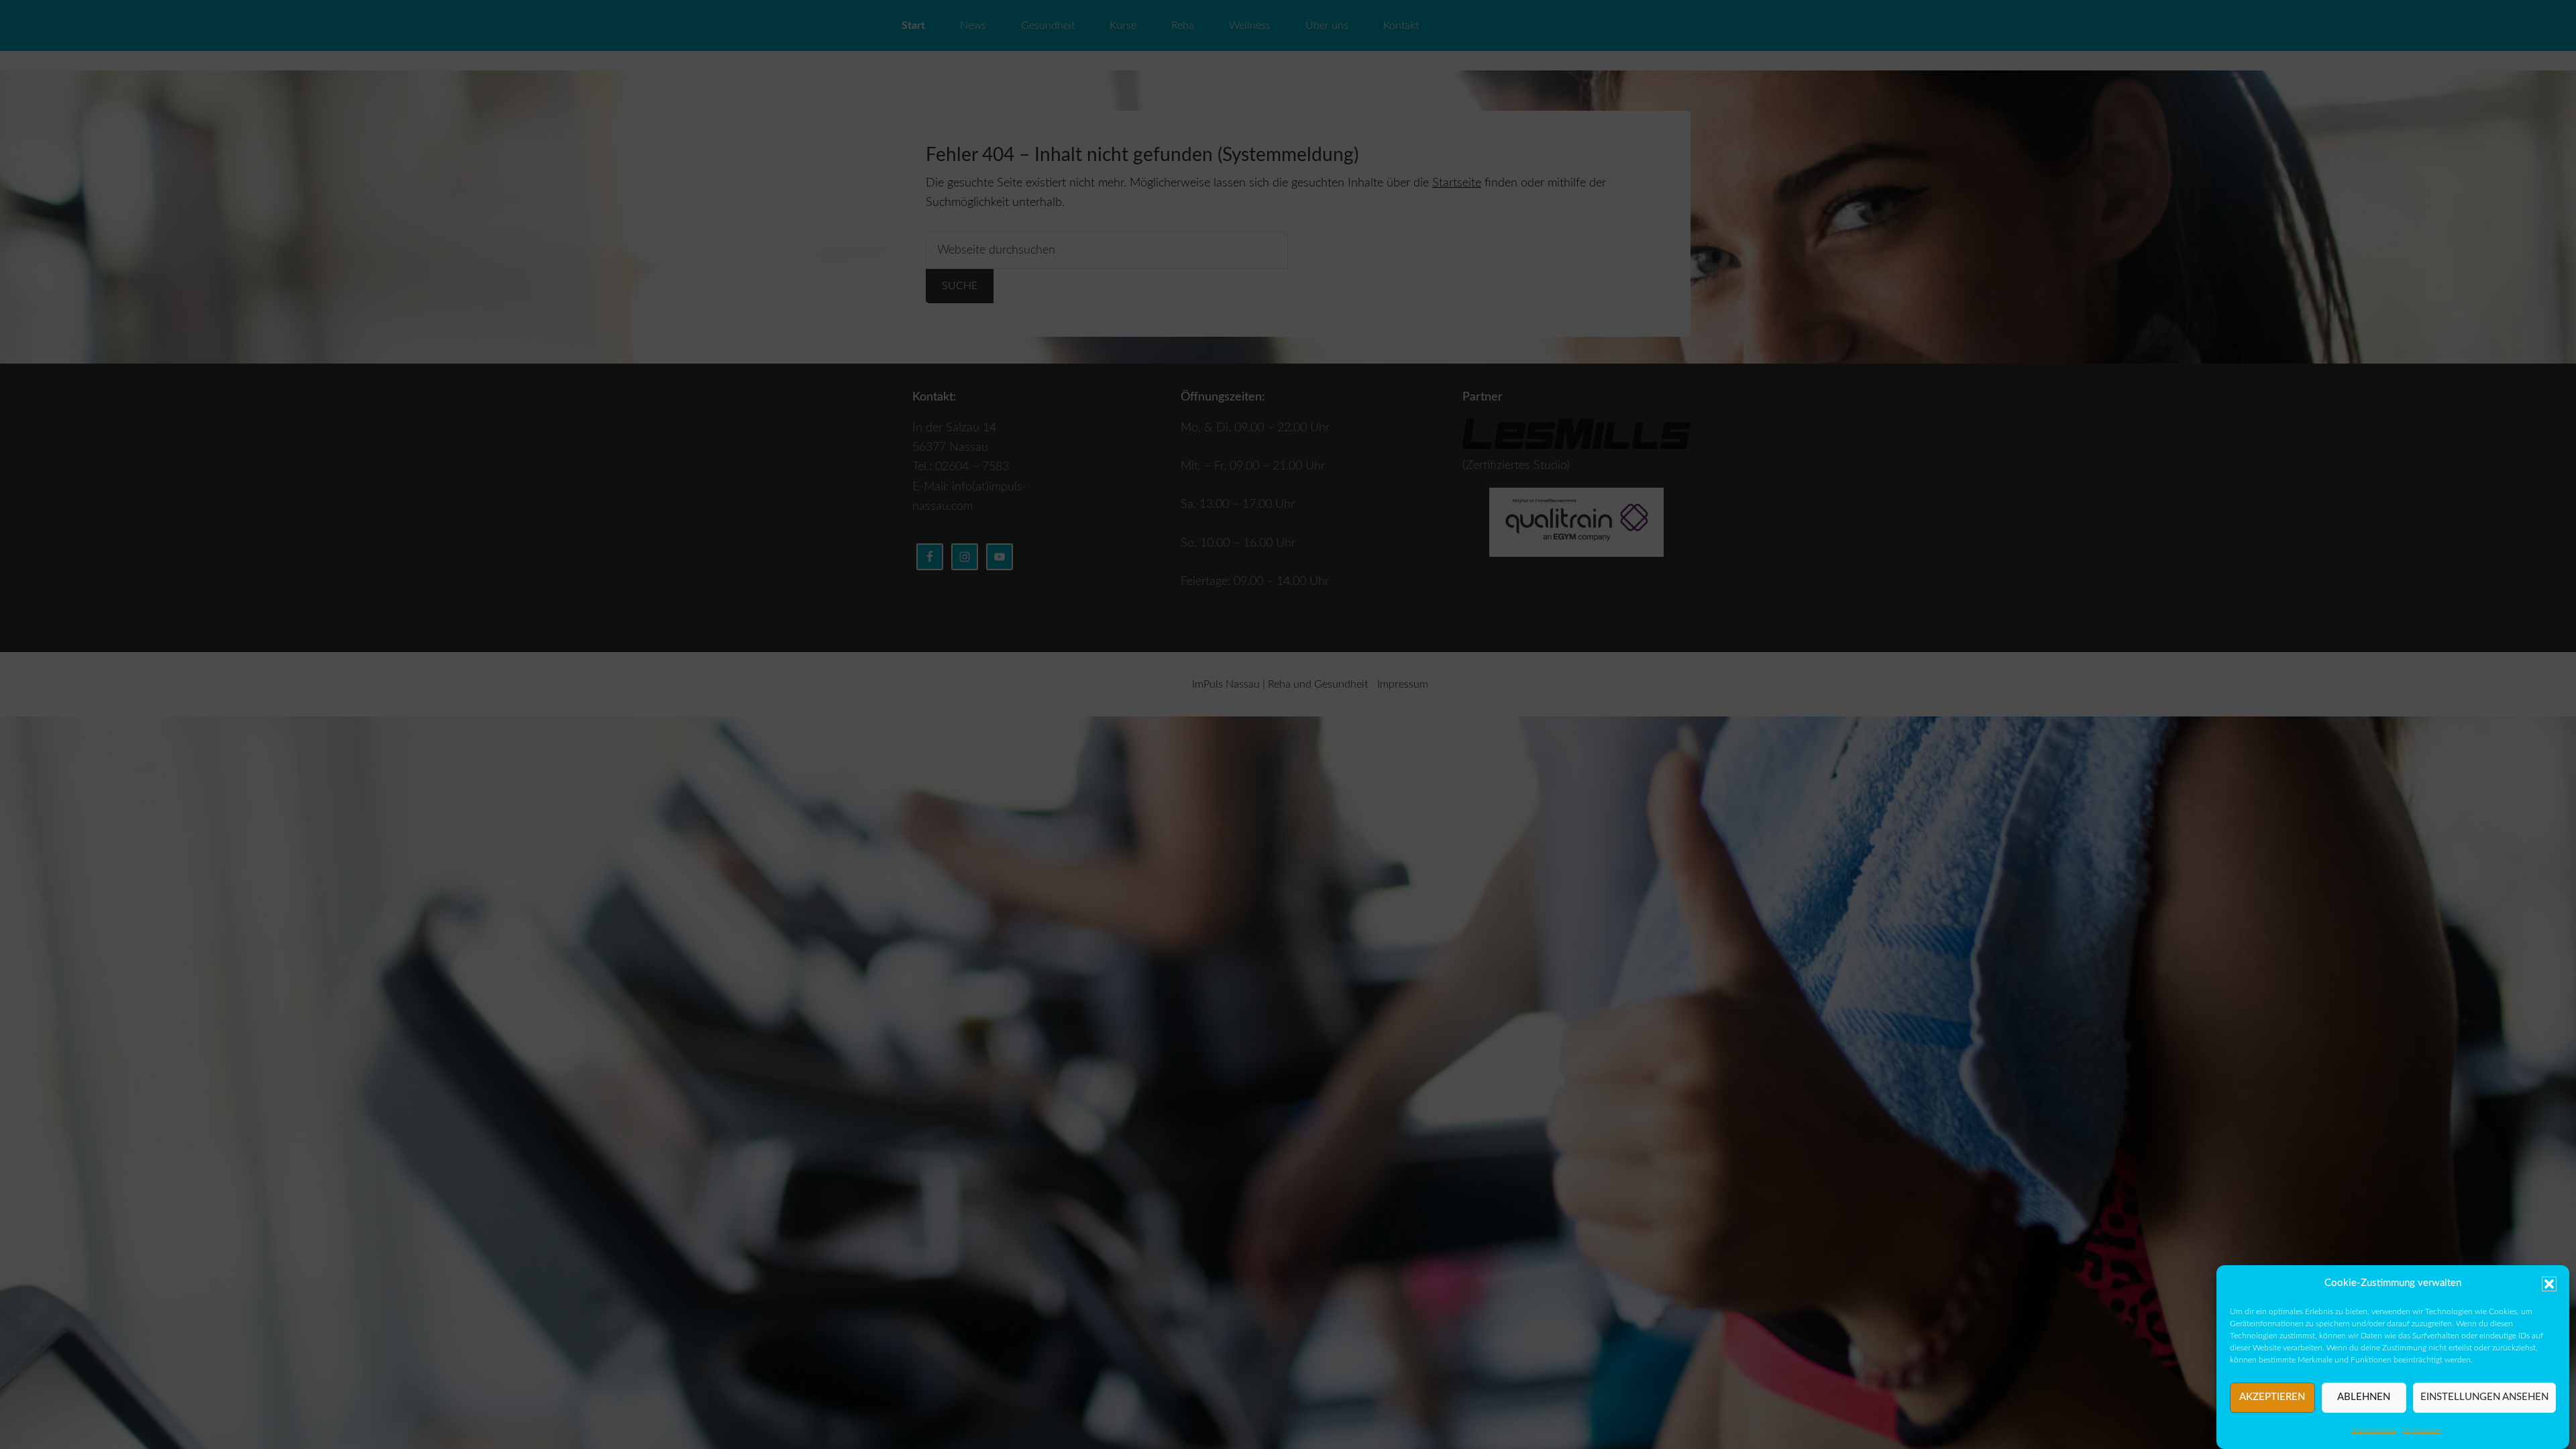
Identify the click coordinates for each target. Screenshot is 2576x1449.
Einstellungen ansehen (2484, 1397)
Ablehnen (2364, 1397)
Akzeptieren (2272, 1397)
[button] (2549, 1284)
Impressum (2422, 1430)
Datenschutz (2374, 1430)
